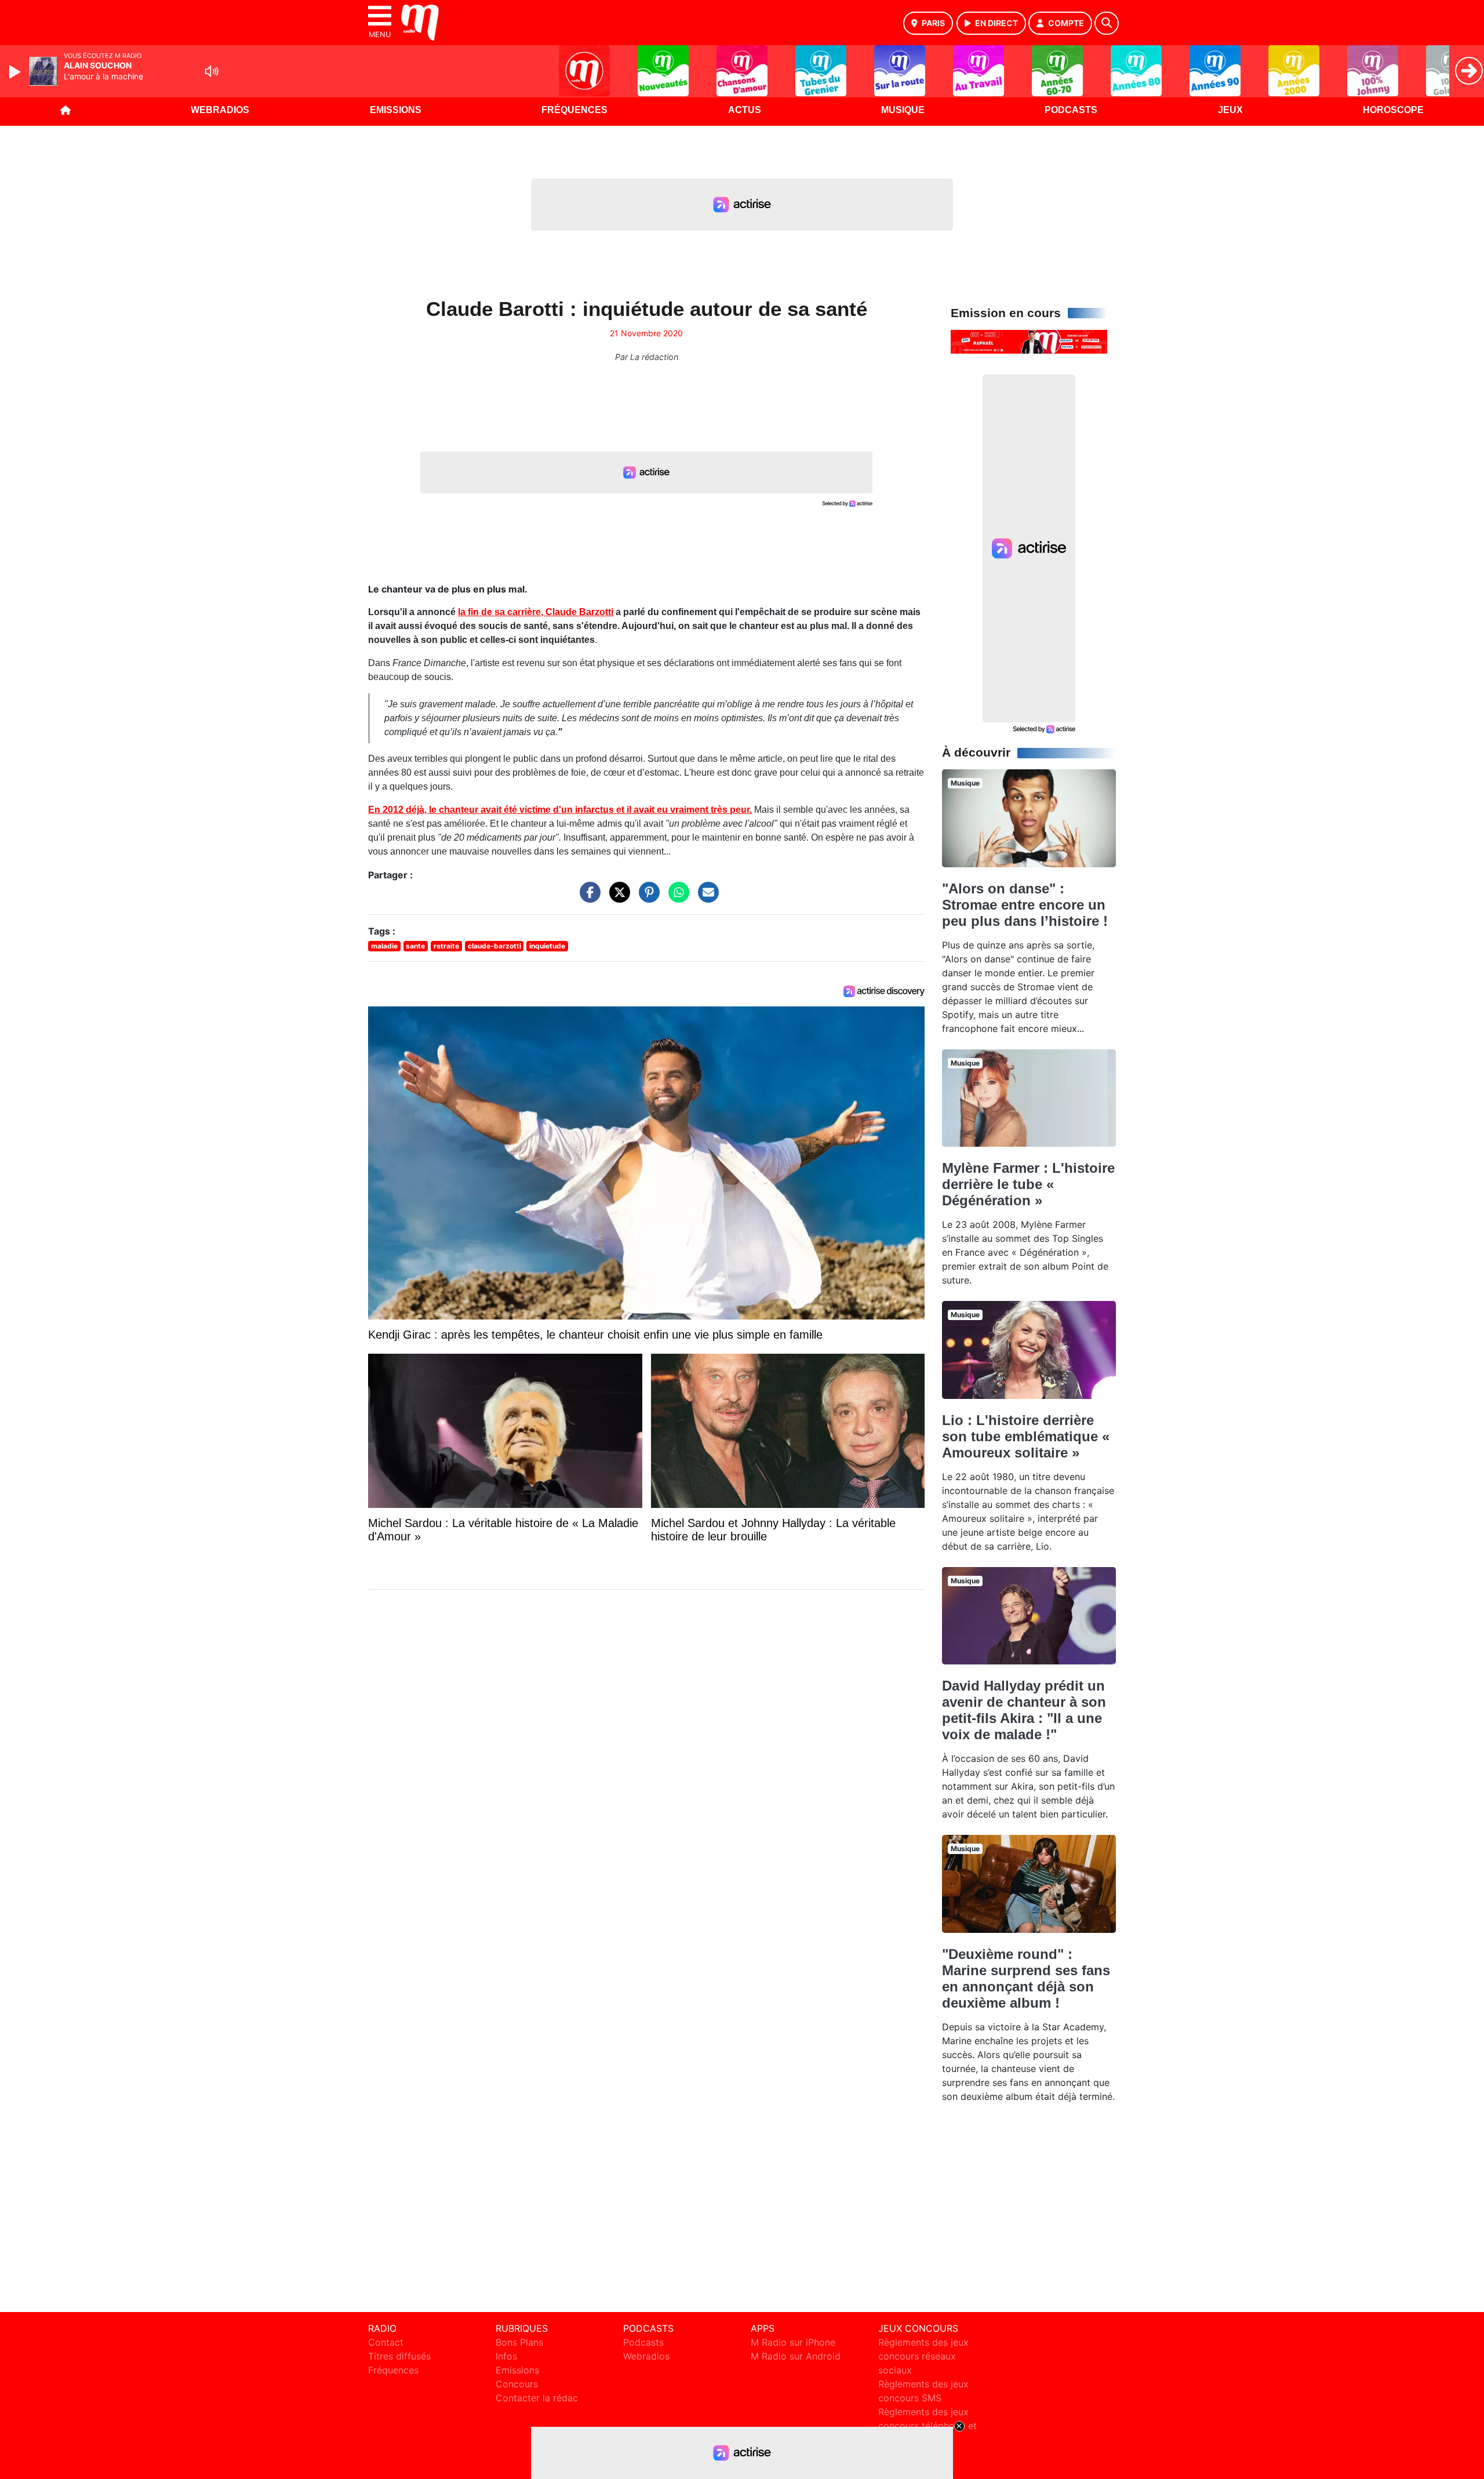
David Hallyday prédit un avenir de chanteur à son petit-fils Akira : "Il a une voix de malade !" (1024, 1710)
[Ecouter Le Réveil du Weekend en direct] (1029, 341)
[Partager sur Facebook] (587, 898)
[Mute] (212, 71)
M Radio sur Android (796, 2356)
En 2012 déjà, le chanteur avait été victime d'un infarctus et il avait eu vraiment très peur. (560, 810)
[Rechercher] (1107, 23)
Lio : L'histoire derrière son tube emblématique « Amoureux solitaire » (1026, 1436)
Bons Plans (519, 2342)
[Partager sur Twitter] (617, 898)
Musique (903, 110)
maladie (384, 946)
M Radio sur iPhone (793, 2342)
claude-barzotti (494, 946)
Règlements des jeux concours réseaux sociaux (923, 2356)
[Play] (16, 72)
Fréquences (574, 110)
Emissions (396, 110)
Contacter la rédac (537, 2398)
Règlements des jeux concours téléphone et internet (927, 2426)
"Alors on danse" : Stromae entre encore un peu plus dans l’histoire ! (1025, 905)
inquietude (547, 946)
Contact (386, 2342)
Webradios (220, 110)
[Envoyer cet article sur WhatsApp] (676, 898)
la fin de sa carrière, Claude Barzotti (536, 612)
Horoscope (1393, 110)
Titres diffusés (399, 2356)
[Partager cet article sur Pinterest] (646, 898)
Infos (506, 2356)
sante (415, 946)
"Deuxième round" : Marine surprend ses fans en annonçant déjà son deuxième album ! (1026, 1978)
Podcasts (1071, 110)
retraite (446, 946)
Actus (745, 110)
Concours (517, 2384)
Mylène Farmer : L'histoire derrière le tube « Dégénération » (1028, 1184)
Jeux (1230, 110)
